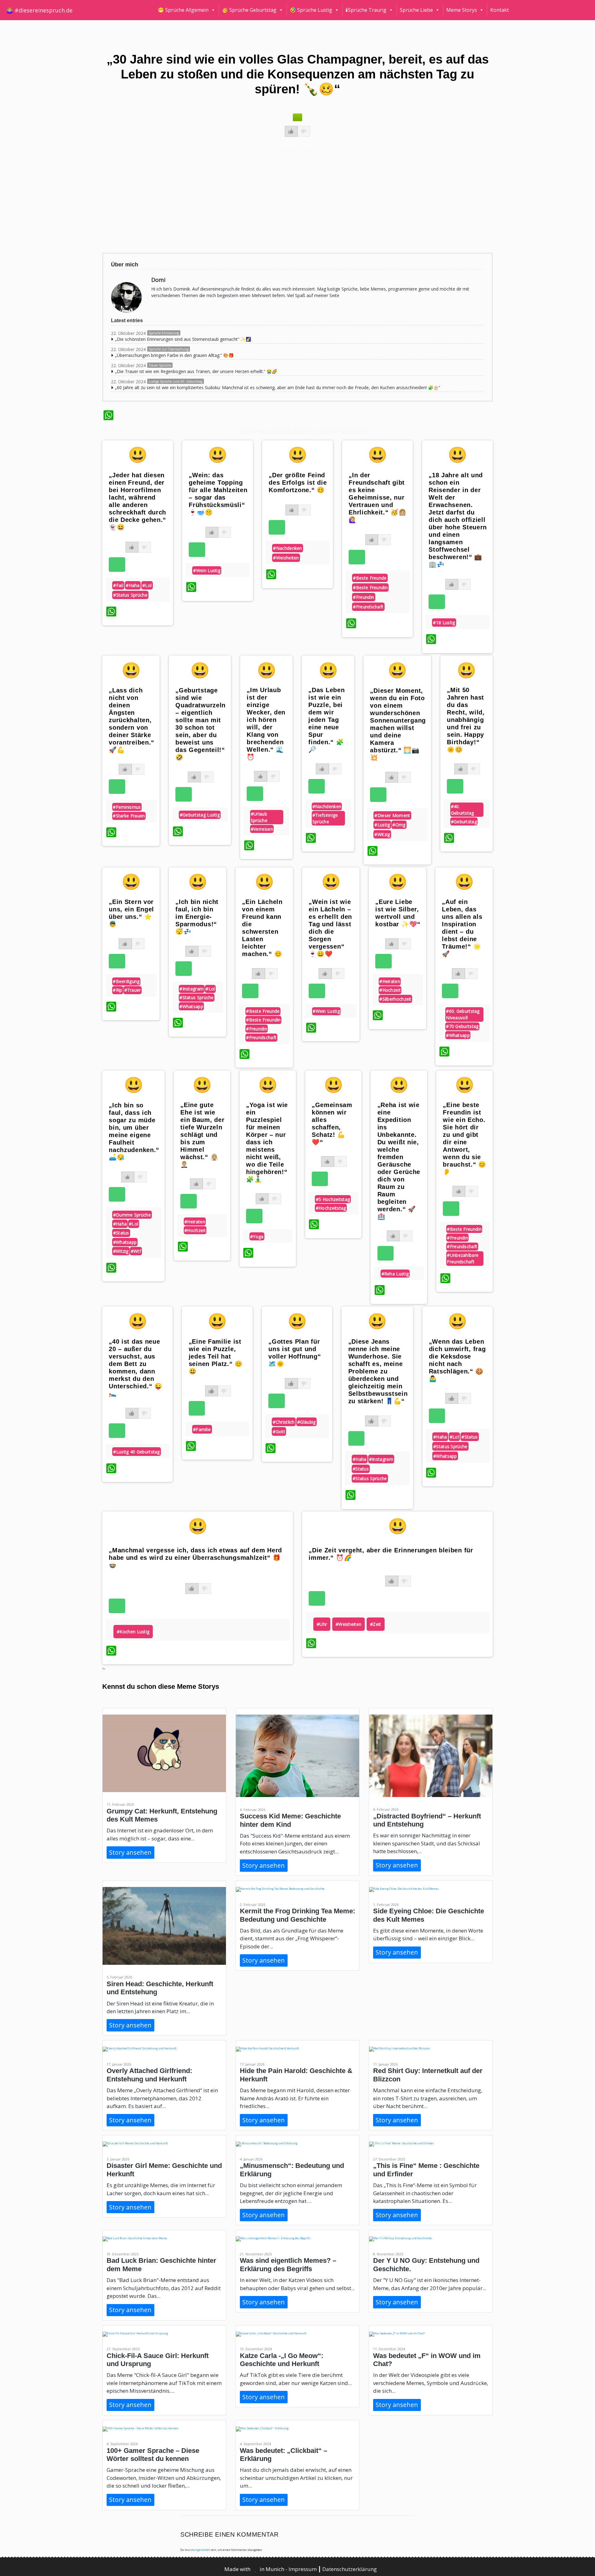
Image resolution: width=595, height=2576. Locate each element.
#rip (117, 990)
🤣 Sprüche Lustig (311, 10)
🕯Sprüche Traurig (366, 10)
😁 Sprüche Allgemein (183, 10)
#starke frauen (129, 816)
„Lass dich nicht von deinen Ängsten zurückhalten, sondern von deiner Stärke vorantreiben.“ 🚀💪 (132, 720)
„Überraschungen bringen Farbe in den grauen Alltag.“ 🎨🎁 (174, 355)
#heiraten (390, 981)
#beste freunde (370, 578)
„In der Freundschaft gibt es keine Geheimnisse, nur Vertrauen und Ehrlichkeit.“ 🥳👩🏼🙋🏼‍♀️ (377, 497)
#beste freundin (370, 587)
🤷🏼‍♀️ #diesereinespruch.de (39, 10)
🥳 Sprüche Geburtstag (249, 10)
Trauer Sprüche (160, 365)
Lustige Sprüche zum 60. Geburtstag (176, 381)
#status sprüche (130, 595)
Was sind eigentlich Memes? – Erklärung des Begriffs (288, 2265)
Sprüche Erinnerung (164, 333)
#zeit (376, 1624)
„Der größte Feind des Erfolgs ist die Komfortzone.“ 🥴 (298, 483)
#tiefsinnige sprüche (325, 818)
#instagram (192, 989)
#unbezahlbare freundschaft (463, 1258)
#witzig (382, 834)
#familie (202, 1429)
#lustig (382, 825)
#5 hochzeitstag (333, 1199)
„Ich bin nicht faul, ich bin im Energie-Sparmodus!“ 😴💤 (197, 917)
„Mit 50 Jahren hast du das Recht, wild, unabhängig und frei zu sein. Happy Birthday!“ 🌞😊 (466, 720)
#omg (399, 825)
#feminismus (127, 807)
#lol (147, 585)
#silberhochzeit (395, 999)
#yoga (257, 1237)
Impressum (303, 2569)
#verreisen (262, 829)
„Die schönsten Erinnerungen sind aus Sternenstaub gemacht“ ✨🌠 (183, 339)
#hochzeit (390, 990)
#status (121, 1233)
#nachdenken (287, 548)
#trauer (133, 990)
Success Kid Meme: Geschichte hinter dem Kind (290, 1820)
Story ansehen (130, 1852)
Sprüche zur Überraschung (169, 349)
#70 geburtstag (462, 1026)
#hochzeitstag (331, 1208)
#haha (133, 585)
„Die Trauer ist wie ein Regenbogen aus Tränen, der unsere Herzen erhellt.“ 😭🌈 (196, 371)
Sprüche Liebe (416, 10)
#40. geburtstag (463, 810)
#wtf (136, 1251)
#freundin (364, 597)
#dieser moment (392, 815)
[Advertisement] (289, 201)
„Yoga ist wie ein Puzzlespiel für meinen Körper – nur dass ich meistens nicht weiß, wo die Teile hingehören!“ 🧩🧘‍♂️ (267, 1142)
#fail (118, 585)
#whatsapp (191, 1006)
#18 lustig (444, 623)
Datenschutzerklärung (350, 2569)
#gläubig (306, 1422)
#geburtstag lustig (200, 815)
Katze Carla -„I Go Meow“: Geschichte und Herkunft (282, 2360)
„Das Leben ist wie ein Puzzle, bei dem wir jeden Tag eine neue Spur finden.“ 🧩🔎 (326, 720)
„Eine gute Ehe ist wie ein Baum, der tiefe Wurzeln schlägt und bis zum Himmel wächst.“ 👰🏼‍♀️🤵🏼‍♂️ (202, 1135)
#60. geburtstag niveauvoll (463, 1014)
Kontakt (500, 10)
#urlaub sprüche (259, 817)
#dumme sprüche (132, 1215)
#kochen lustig (133, 1632)
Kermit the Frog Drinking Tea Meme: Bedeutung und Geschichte (297, 1915)
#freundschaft (368, 607)
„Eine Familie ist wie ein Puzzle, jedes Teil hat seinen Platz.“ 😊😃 (216, 1356)
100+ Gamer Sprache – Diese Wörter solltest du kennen (153, 2455)
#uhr (322, 1624)
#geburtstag (464, 822)
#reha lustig (395, 1274)
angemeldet (202, 2550)
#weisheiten (286, 558)
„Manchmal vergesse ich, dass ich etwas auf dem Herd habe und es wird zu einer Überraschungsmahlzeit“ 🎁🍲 (195, 1558)
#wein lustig (207, 570)
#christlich (284, 1422)
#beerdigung (126, 981)
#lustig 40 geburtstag (136, 1452)
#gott (279, 1432)
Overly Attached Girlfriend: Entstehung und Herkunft (149, 2075)
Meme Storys (462, 10)
